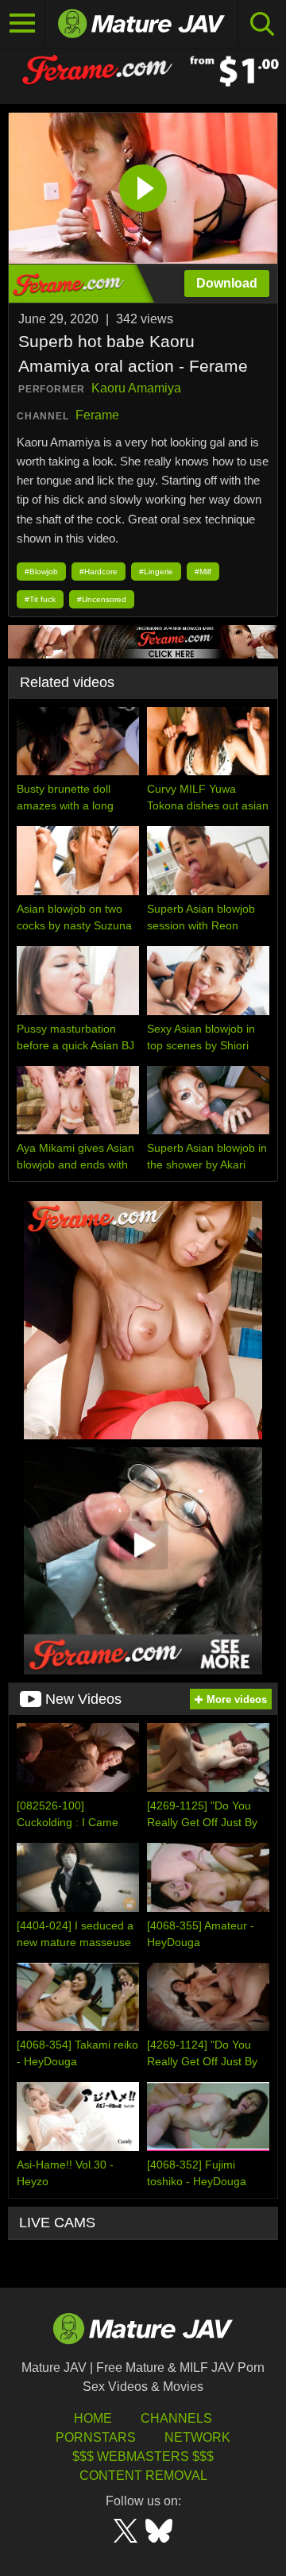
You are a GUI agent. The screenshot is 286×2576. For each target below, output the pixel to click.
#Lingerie (156, 572)
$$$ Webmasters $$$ (143, 2456)
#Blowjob (41, 572)
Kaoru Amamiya (136, 388)
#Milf (203, 572)
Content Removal (143, 2476)
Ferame (97, 415)
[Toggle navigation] (23, 24)
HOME (93, 2418)
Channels (176, 2418)
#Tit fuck (40, 599)
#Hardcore (99, 572)
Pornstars (96, 2437)
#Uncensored (102, 599)
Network (197, 2437)
